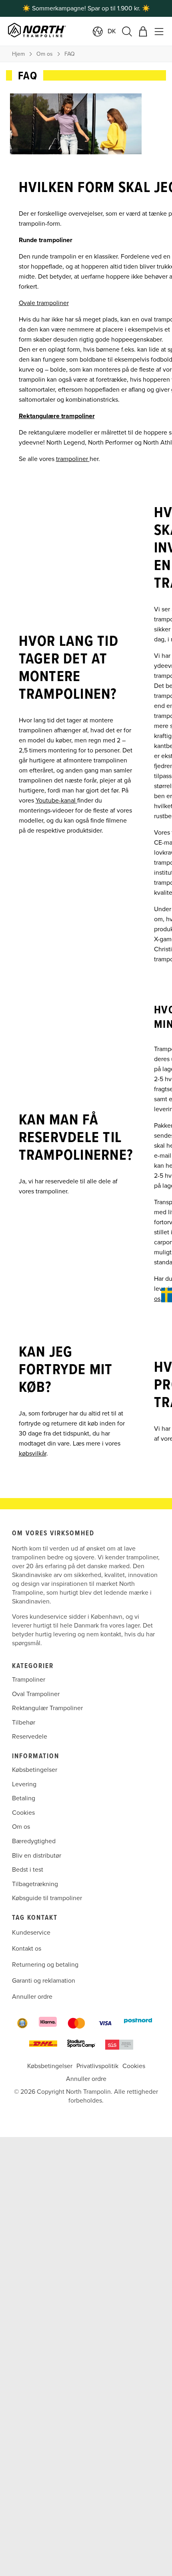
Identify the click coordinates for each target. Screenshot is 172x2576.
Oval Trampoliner (36, 1694)
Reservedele (30, 1737)
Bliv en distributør (37, 1855)
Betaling (24, 1798)
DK (112, 31)
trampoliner (73, 459)
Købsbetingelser (35, 1770)
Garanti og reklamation (44, 1981)
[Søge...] (127, 31)
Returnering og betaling (45, 1965)
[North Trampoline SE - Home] (61, 31)
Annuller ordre (32, 1997)
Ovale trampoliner (44, 303)
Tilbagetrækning (35, 1884)
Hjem (18, 54)
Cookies (23, 1813)
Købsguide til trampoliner (47, 1898)
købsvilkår (33, 1454)
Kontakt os (27, 1949)
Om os (45, 54)
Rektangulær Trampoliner (47, 1708)
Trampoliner (29, 1680)
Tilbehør (24, 1723)
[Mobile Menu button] (159, 31)
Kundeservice (31, 1933)
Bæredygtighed (34, 1841)
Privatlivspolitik (97, 2066)
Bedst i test (28, 1870)
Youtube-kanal (56, 801)
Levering (24, 1784)
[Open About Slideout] (167, 1295)
